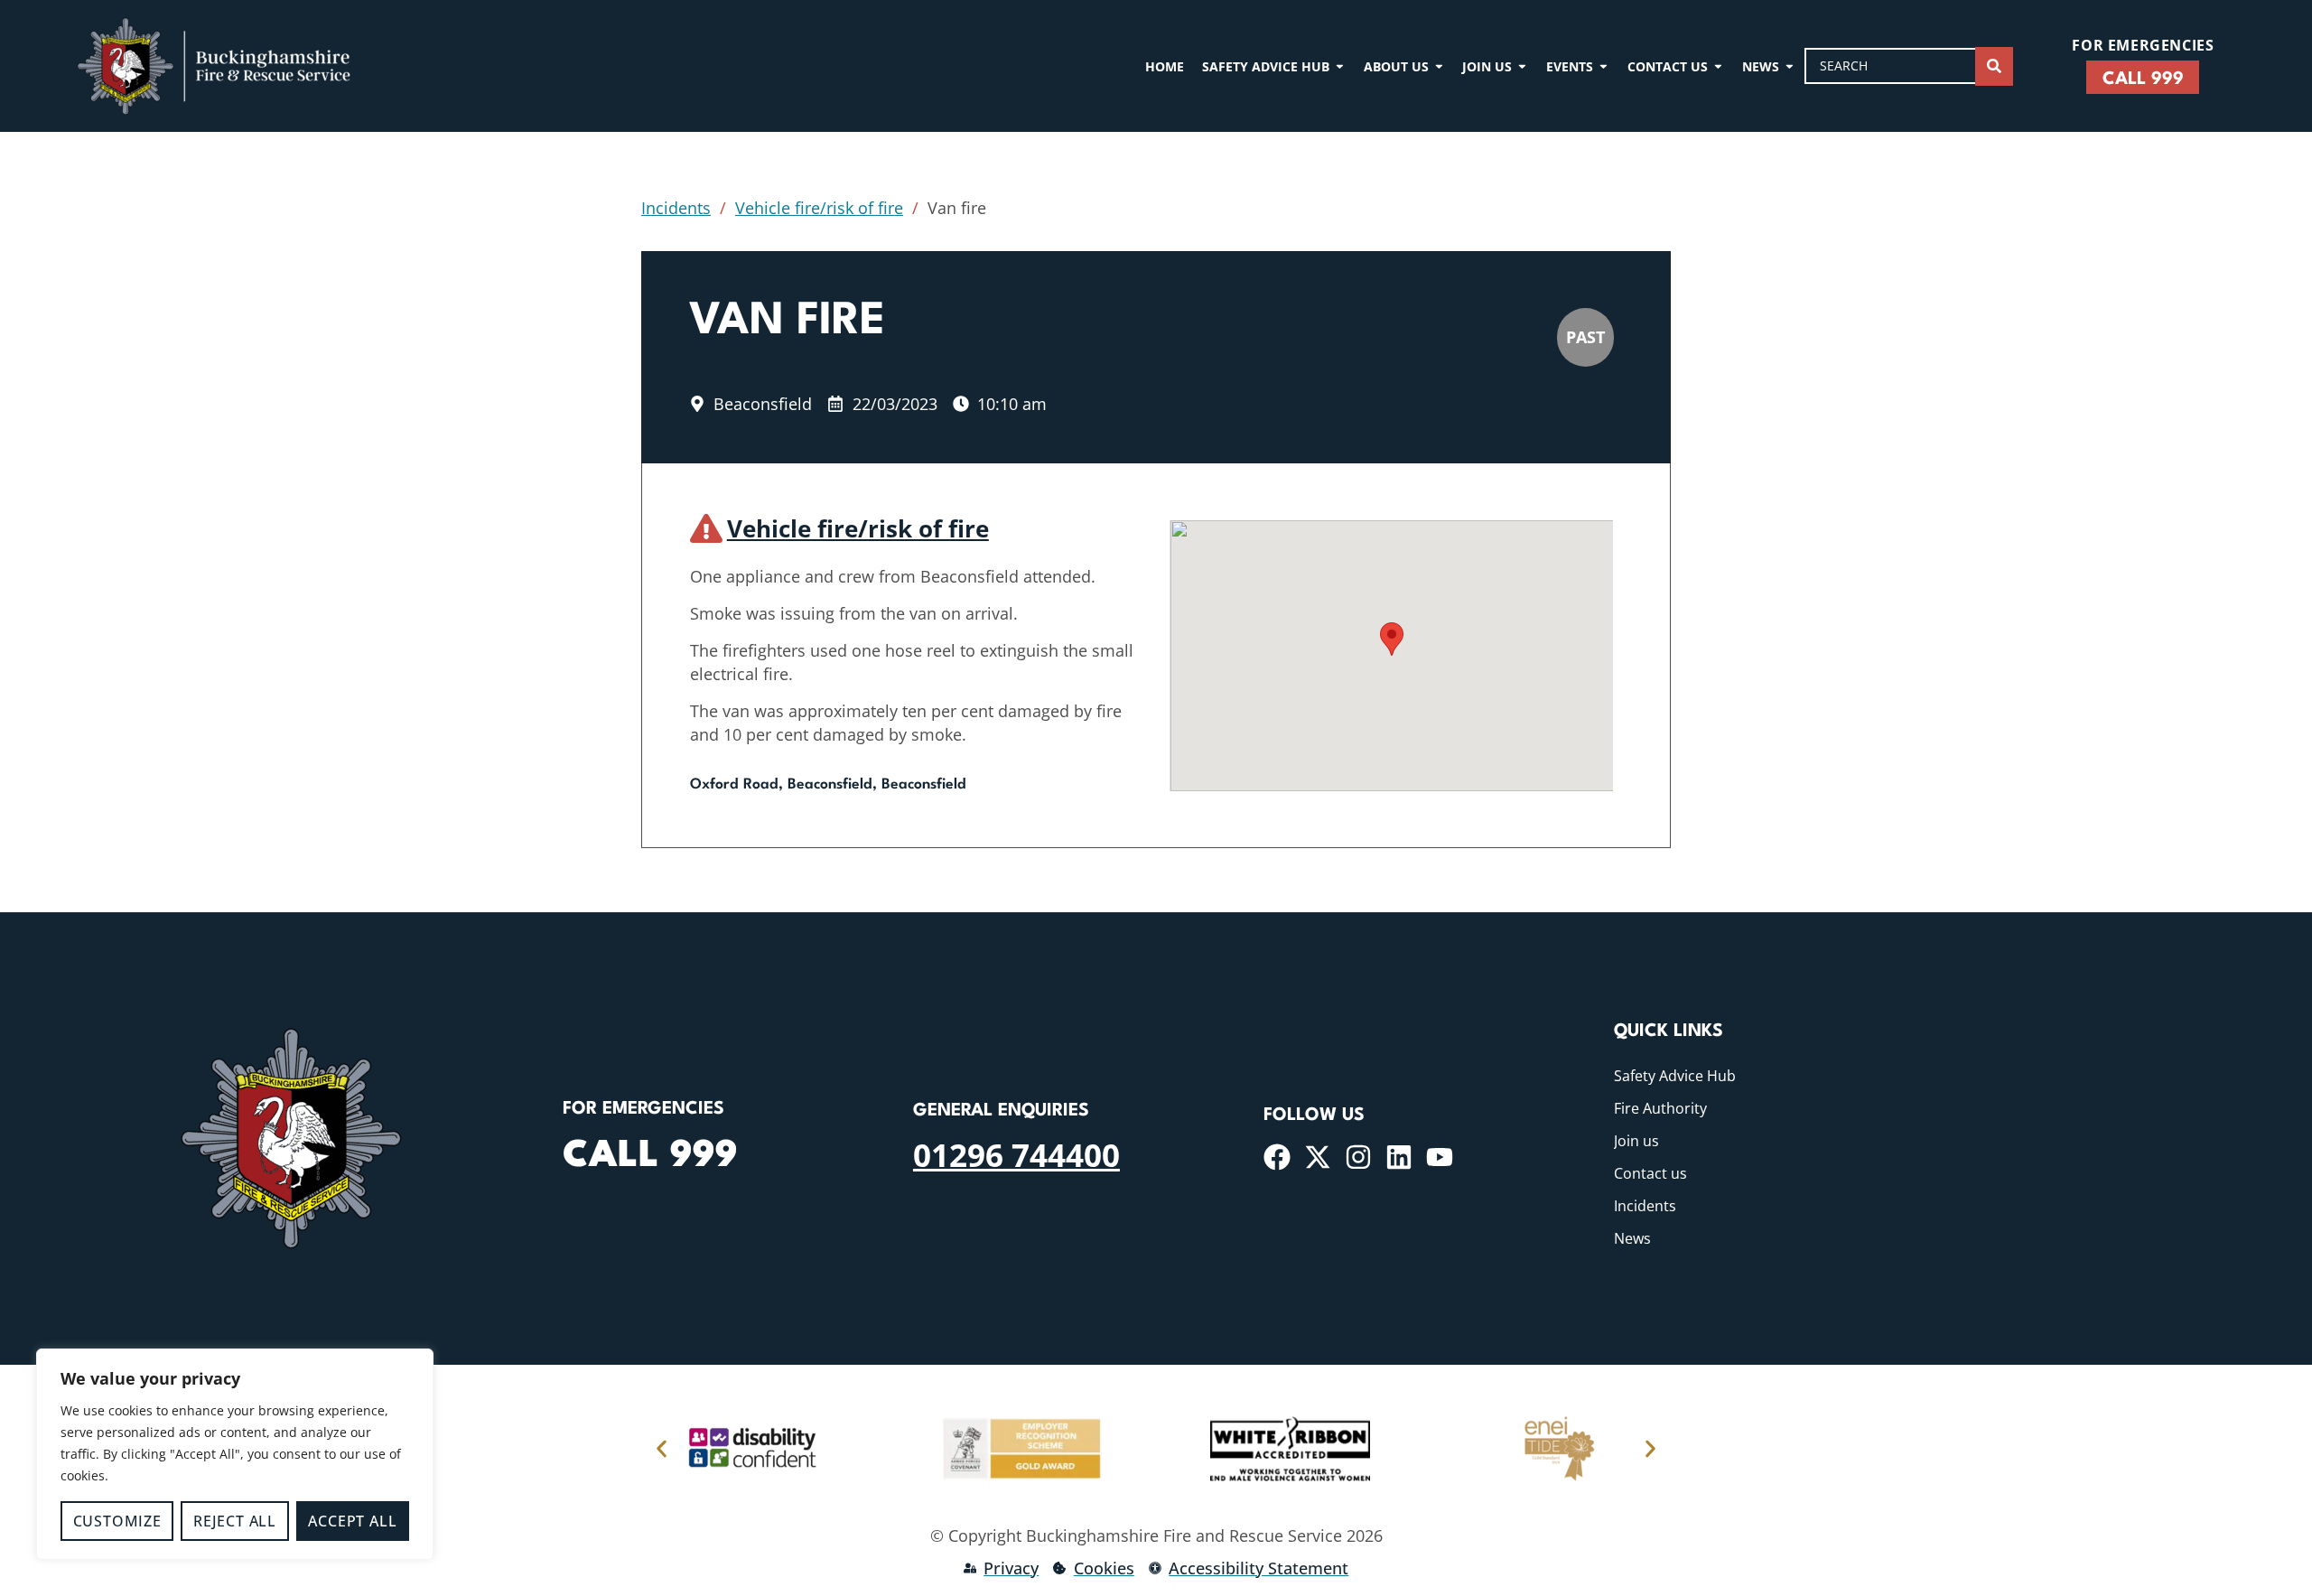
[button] (1392, 639)
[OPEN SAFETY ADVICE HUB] (1340, 65)
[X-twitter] (1318, 1157)
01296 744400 (1016, 1154)
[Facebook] (1277, 1157)
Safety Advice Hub (1675, 1076)
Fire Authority (1660, 1108)
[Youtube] (1440, 1157)
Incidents (676, 208)
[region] (235, 1454)
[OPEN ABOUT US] (1439, 65)
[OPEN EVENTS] (1603, 65)
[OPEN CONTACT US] (1718, 65)
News (1632, 1238)
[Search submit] (1994, 66)
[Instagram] (1358, 1157)
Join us (1636, 1141)
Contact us (1650, 1173)
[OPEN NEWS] (1790, 65)
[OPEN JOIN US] (1522, 65)
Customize (117, 1521)
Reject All (235, 1521)
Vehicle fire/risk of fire (819, 208)
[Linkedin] (1399, 1157)
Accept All (352, 1521)
